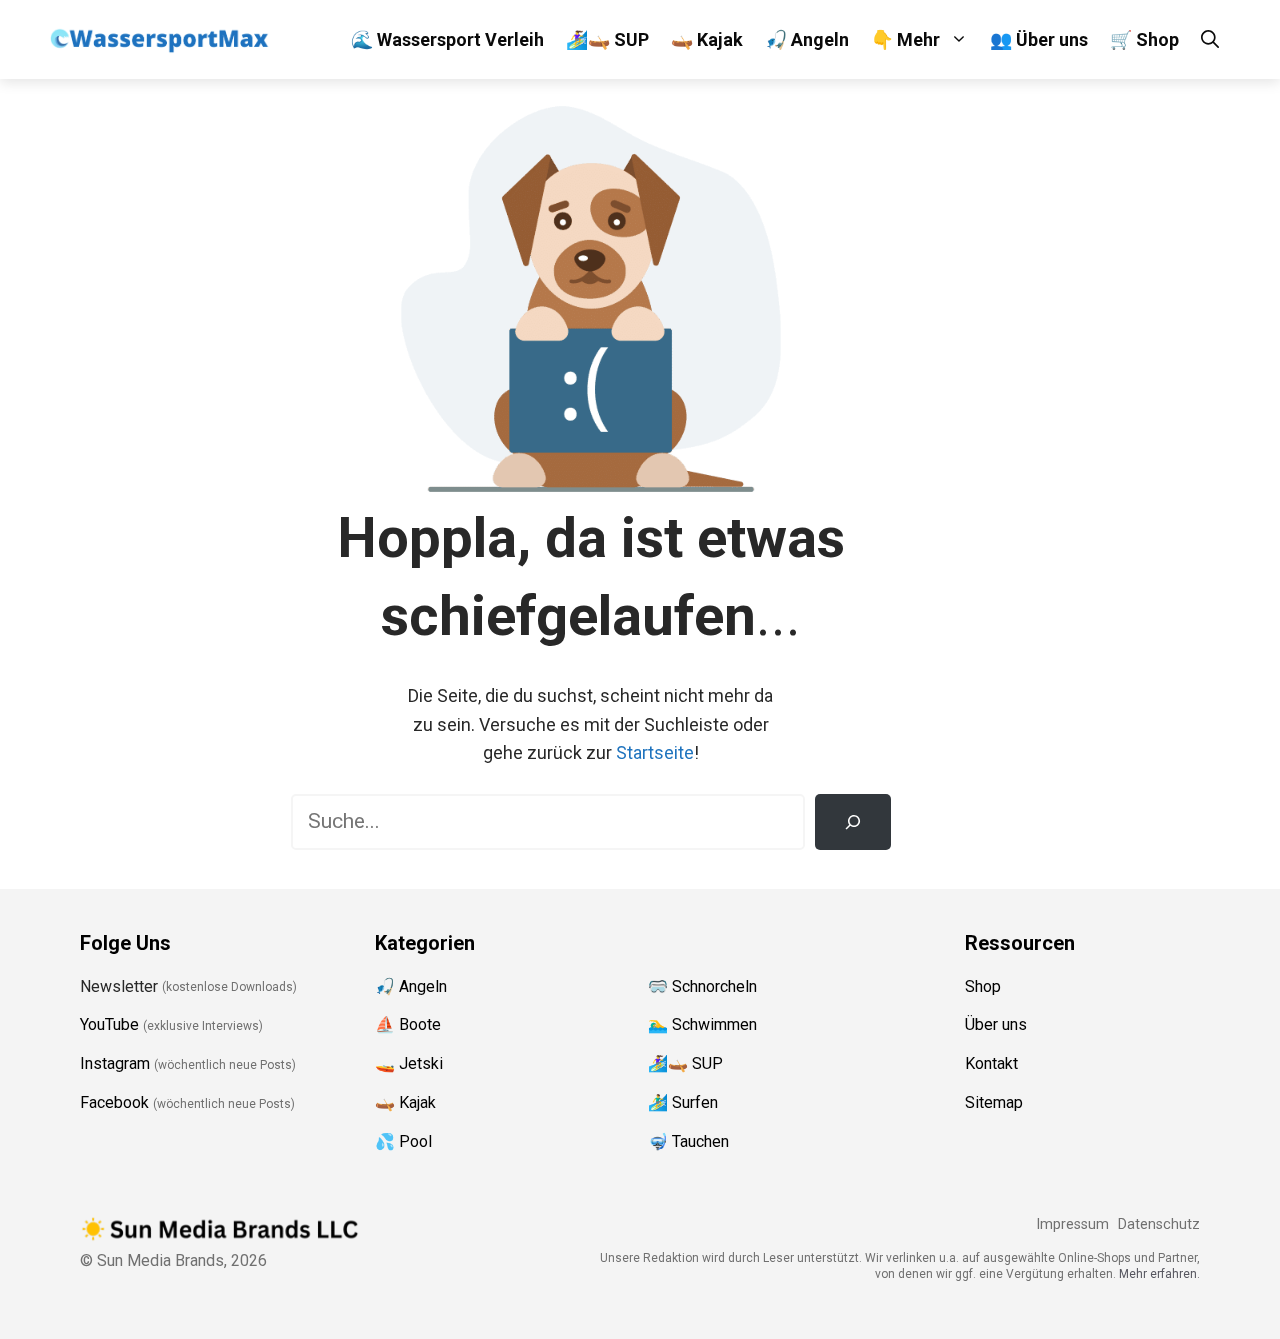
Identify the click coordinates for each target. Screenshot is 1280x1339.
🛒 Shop (1144, 39)
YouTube (109, 1024)
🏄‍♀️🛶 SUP (607, 39)
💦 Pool (403, 1141)
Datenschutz (1159, 1224)
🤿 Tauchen (688, 1141)
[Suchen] (853, 822)
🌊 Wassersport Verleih (447, 39)
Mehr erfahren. (1159, 1274)
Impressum (1072, 1224)
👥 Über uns (1039, 39)
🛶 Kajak (707, 39)
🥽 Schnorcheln (702, 986)
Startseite (655, 752)
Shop (983, 986)
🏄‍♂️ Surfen (683, 1102)
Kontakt (991, 1063)
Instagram (115, 1063)
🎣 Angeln (807, 39)
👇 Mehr (905, 39)
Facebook (114, 1102)
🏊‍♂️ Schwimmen (702, 1024)
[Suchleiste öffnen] (1210, 39)
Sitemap (994, 1102)
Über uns (996, 1024)
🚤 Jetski (409, 1063)
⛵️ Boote (408, 1024)
